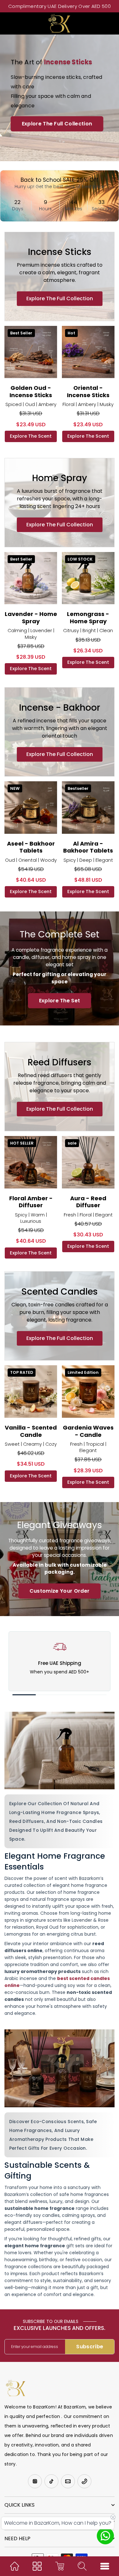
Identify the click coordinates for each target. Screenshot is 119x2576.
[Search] (82, 2566)
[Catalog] (37, 2566)
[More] (105, 2566)
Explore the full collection (60, 298)
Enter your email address (35, 2347)
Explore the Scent (31, 436)
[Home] (15, 2566)
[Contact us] (105, 2536)
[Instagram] (35, 2481)
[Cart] (60, 2566)
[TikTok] (51, 2481)
